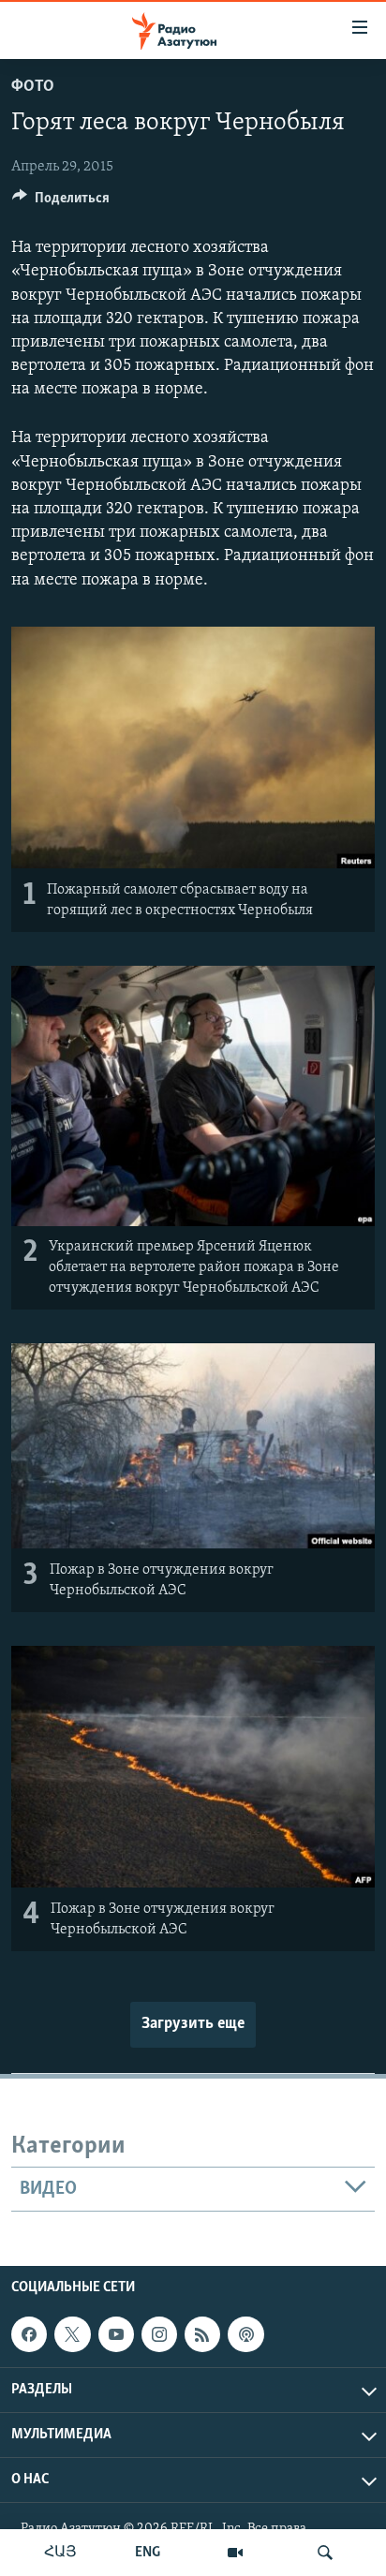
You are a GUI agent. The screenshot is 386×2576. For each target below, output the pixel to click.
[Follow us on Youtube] (116, 2334)
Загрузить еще (193, 2024)
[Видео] (235, 2553)
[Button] (61, 202)
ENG (148, 2553)
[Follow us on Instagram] (159, 2334)
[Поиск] (325, 2553)
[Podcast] (245, 2334)
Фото (33, 87)
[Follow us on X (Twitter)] (72, 2334)
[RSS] (202, 2334)
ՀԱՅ (60, 2553)
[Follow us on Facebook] (29, 2334)
